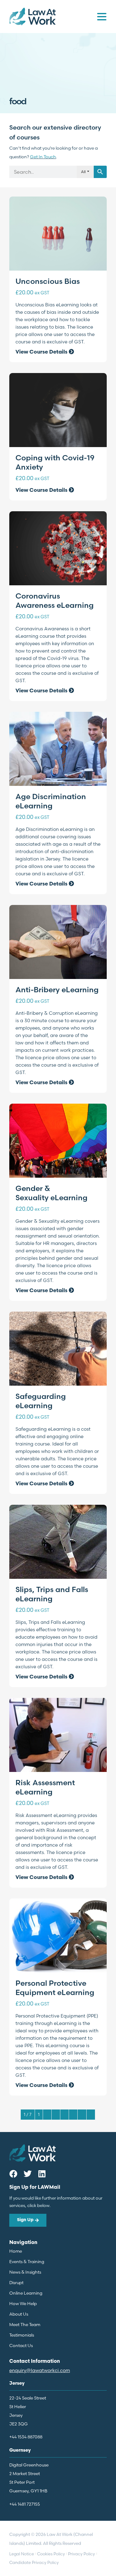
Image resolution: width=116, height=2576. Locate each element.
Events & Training (27, 2262)
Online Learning (26, 2293)
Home (16, 2251)
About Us (19, 2314)
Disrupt (16, 2283)
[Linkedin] (42, 2174)
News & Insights (25, 2272)
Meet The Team (25, 2325)
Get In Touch (43, 157)
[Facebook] (13, 2174)
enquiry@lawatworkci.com (40, 2370)
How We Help (23, 2304)
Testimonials (22, 2335)
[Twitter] (28, 2174)
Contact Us (21, 2346)
